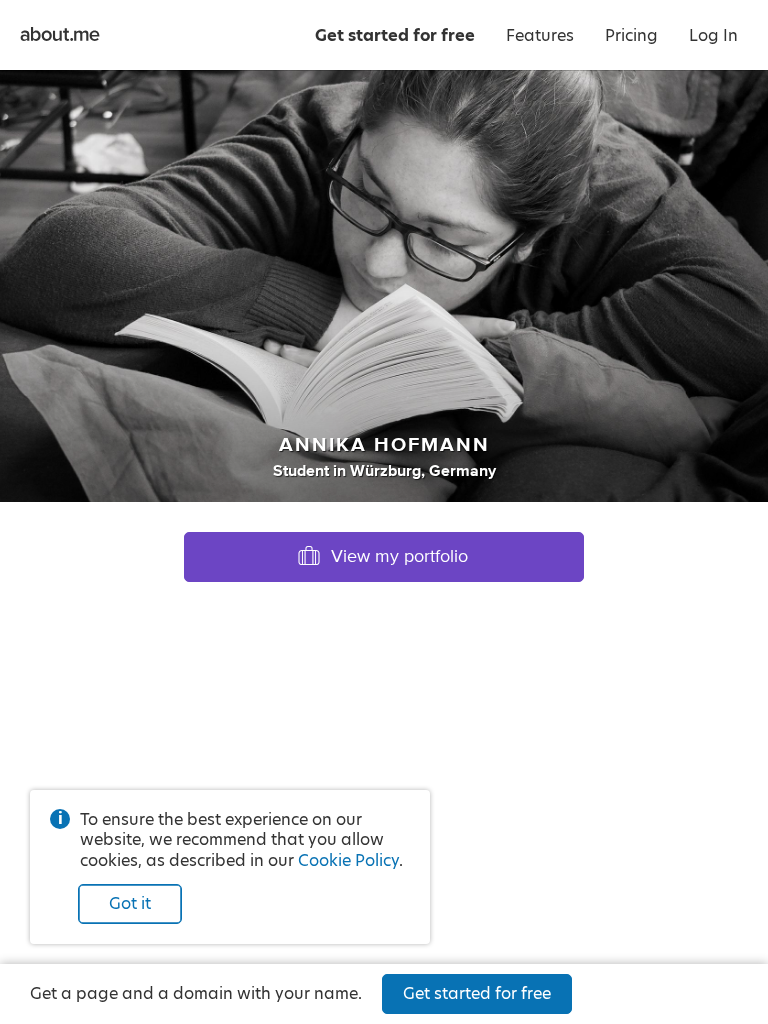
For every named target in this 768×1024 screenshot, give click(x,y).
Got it (130, 903)
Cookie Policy (348, 860)
